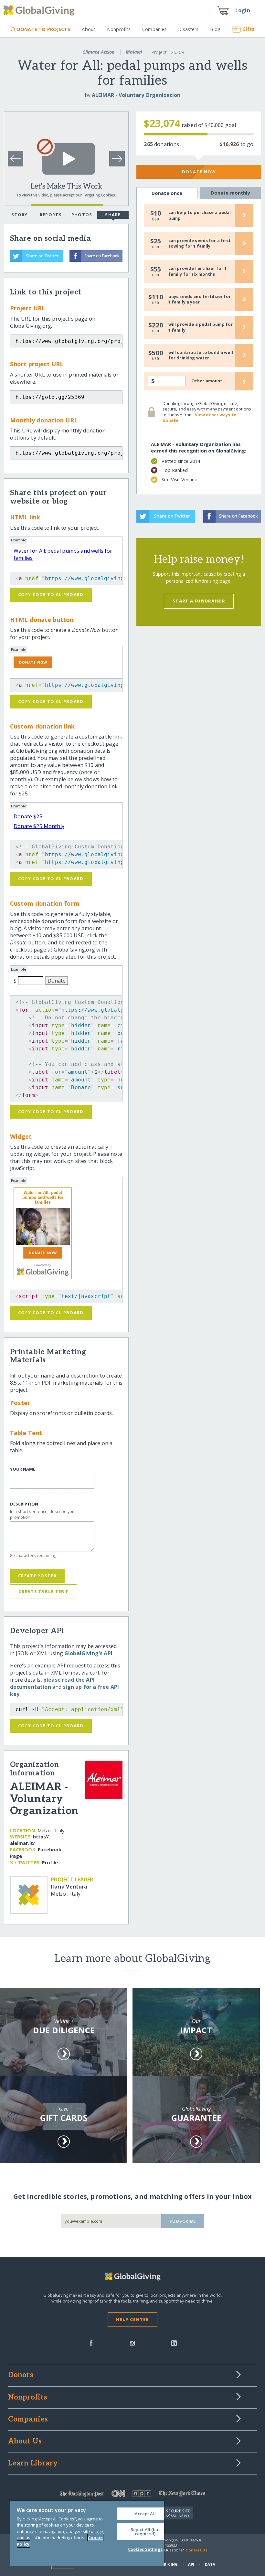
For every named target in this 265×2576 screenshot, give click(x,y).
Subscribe (183, 2221)
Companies (154, 29)
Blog (215, 29)
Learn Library (33, 2464)
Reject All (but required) (145, 2532)
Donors (21, 2375)
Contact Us (196, 2550)
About (89, 29)
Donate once (167, 193)
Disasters (188, 29)
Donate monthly (231, 193)
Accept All (145, 2514)
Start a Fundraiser (199, 601)
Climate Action (99, 52)
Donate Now (199, 172)
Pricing (170, 2564)
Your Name (23, 1469)
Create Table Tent (43, 1591)
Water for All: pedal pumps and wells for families (43, 1197)
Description (24, 1504)
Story (19, 215)
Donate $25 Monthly (39, 826)
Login (243, 10)
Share (113, 215)
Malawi (134, 52)
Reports (51, 215)
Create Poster (37, 1576)
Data (210, 2564)
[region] (87, 2533)
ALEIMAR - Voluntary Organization (136, 95)
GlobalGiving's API (88, 1653)
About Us (25, 2442)
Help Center (132, 2319)
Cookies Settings (145, 2549)
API (191, 2564)
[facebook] (91, 2342)
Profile (50, 1863)
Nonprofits (119, 29)
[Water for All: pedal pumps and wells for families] (43, 1226)
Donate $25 (28, 816)
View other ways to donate (200, 418)
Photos (82, 215)
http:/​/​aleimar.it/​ (29, 1840)
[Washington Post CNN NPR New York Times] (133, 2495)
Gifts (248, 29)
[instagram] (132, 2342)
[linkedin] (174, 2342)
